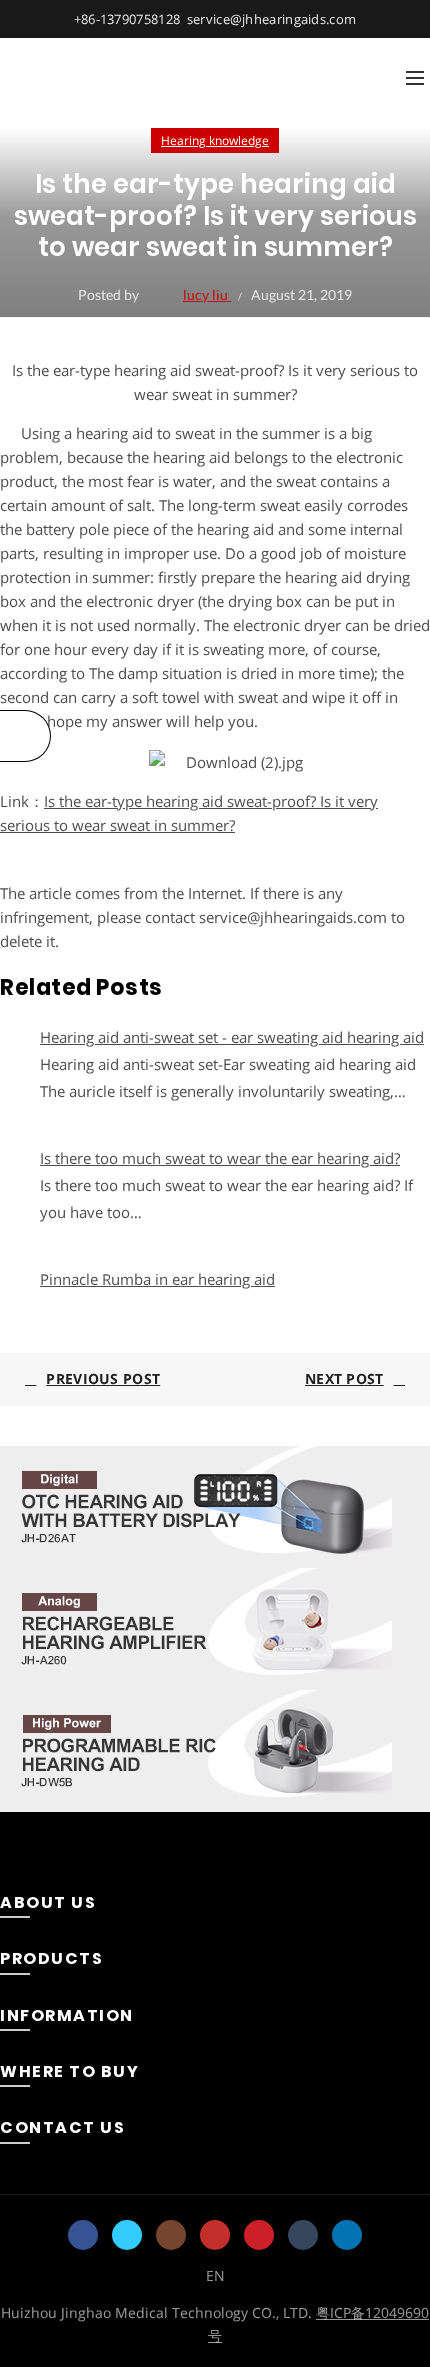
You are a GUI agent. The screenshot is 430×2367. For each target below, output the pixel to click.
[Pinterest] (259, 2235)
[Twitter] (127, 2235)
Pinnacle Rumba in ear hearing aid (157, 1279)
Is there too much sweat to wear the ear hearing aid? (220, 1158)
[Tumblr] (303, 2235)
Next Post (344, 1378)
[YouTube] (215, 2235)
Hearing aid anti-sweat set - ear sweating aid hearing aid (232, 1037)
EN (215, 2275)
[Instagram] (171, 2235)
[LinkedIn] (347, 2235)
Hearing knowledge (215, 140)
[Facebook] (83, 2235)
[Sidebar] (25, 736)
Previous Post (103, 1378)
